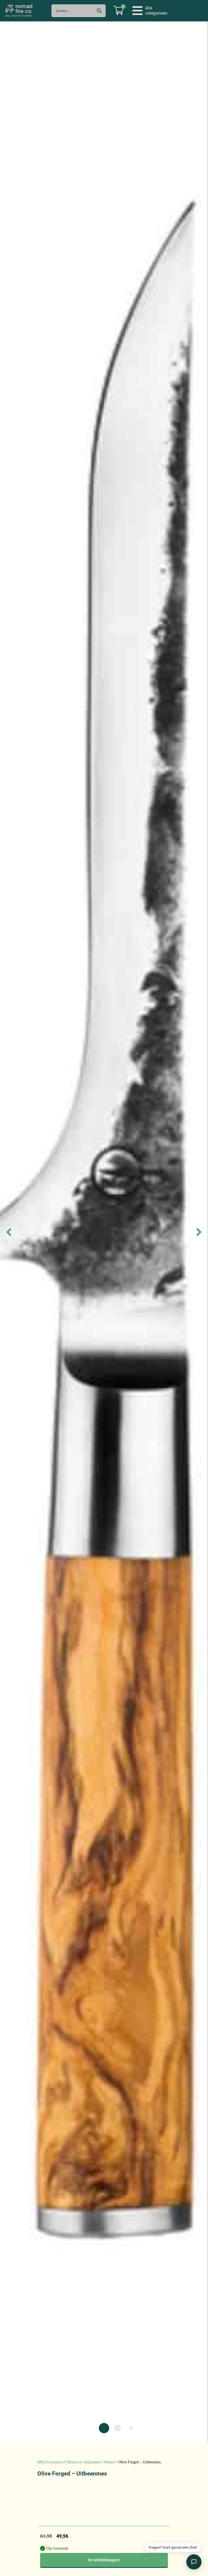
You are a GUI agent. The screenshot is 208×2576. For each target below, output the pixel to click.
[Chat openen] (194, 2562)
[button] (150, 11)
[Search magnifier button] (99, 11)
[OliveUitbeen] (104, 1232)
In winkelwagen (104, 2560)
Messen (110, 2462)
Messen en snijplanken (84, 2462)
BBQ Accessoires (50, 2462)
